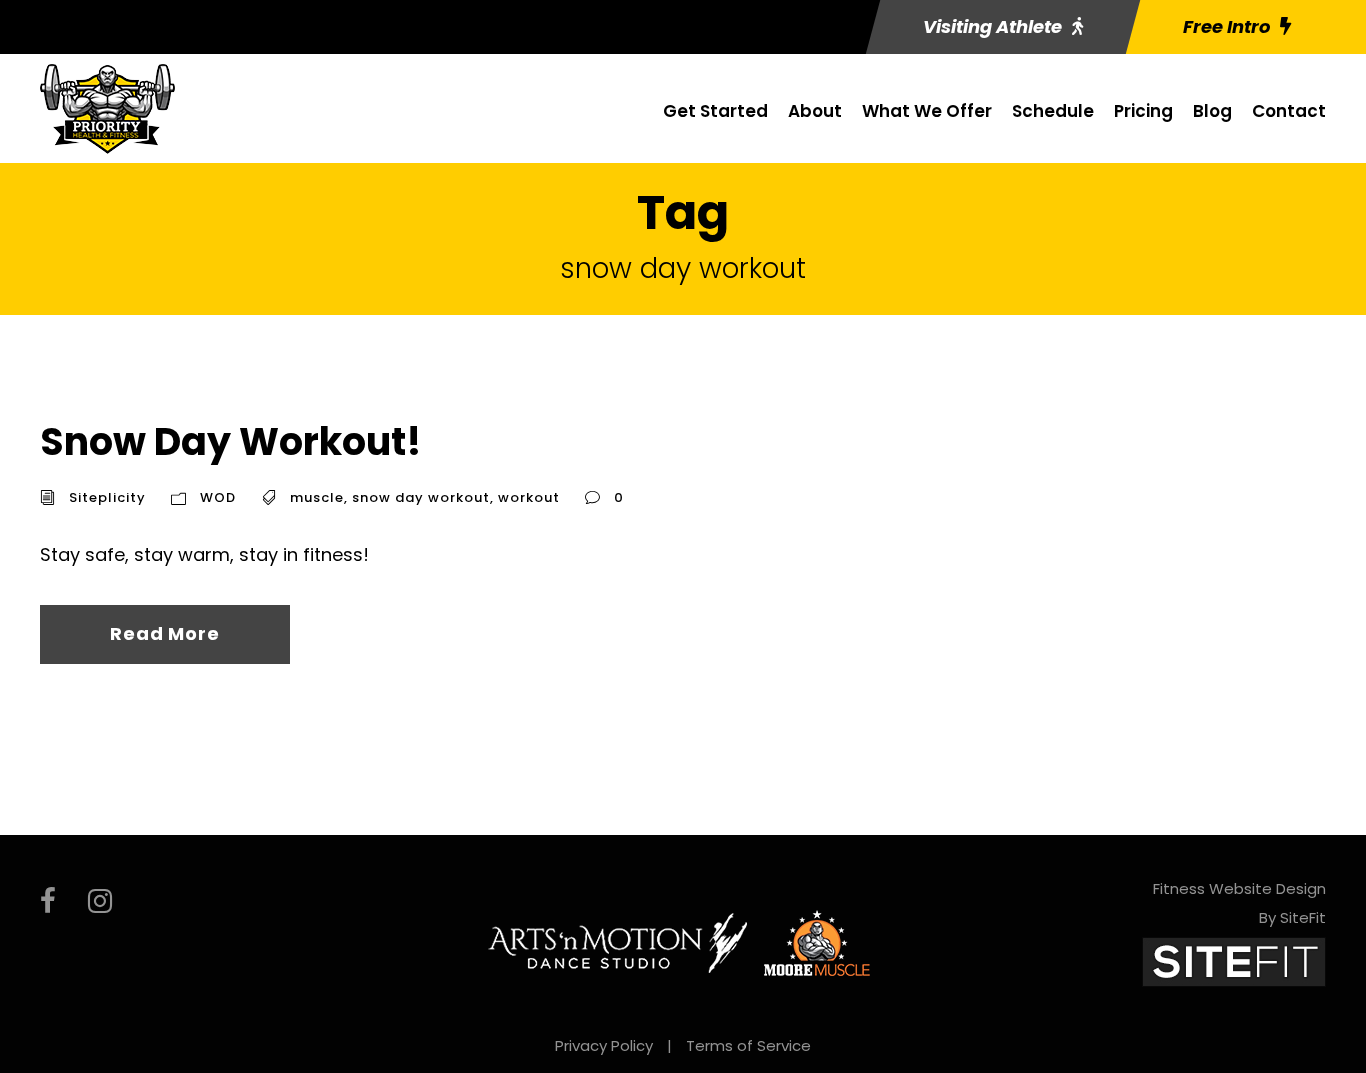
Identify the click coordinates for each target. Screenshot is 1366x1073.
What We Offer (927, 111)
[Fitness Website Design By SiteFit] (1234, 960)
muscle (317, 497)
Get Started (715, 111)
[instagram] (100, 901)
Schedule (1053, 111)
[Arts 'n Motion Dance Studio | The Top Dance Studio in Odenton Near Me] (618, 942)
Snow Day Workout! (231, 441)
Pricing (1143, 111)
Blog (1212, 111)
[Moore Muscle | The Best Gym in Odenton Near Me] (817, 942)
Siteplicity (107, 497)
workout (529, 497)
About (815, 111)
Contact (1289, 111)
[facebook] (48, 901)
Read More (164, 633)
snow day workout (421, 497)
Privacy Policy (604, 1045)
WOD (218, 497)
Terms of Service (748, 1045)
